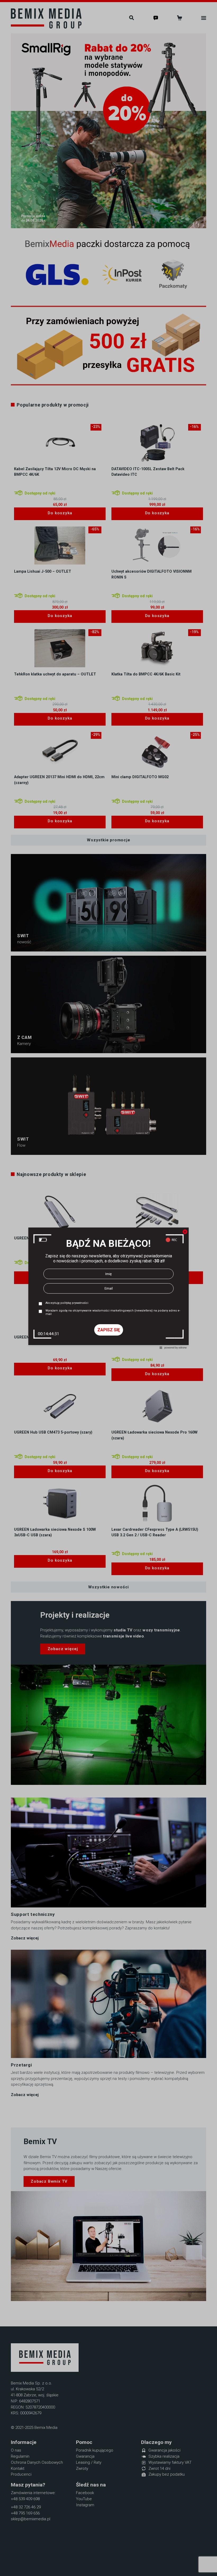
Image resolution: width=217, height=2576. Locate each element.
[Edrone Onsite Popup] (108, 1288)
